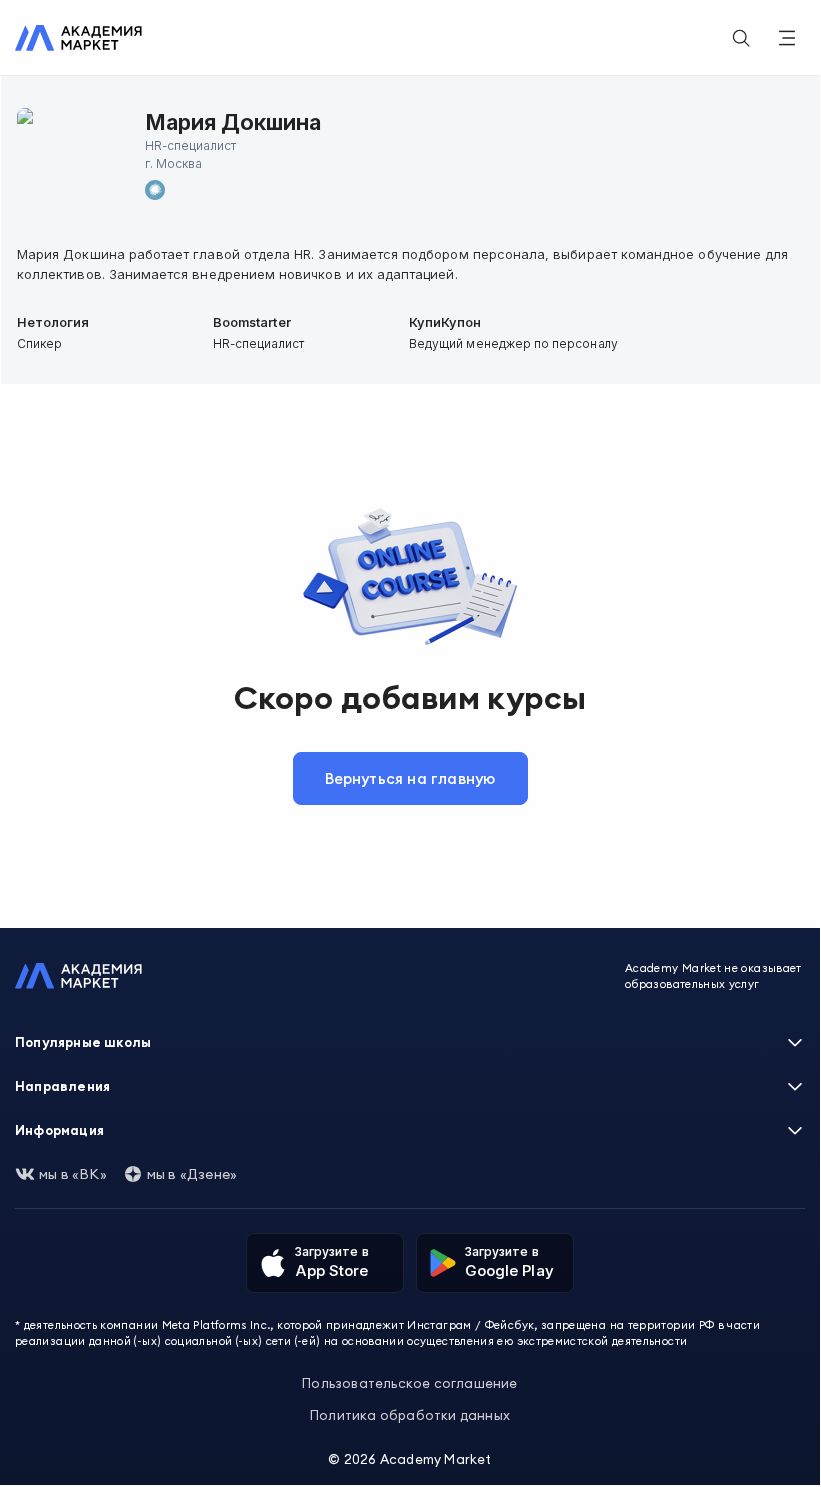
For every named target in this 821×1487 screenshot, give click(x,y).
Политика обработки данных (410, 1415)
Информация (59, 1130)
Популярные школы (83, 1042)
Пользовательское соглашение (409, 1383)
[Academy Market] (78, 38)
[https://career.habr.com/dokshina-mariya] (155, 190)
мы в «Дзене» (192, 1174)
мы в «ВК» (73, 1174)
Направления (62, 1086)
